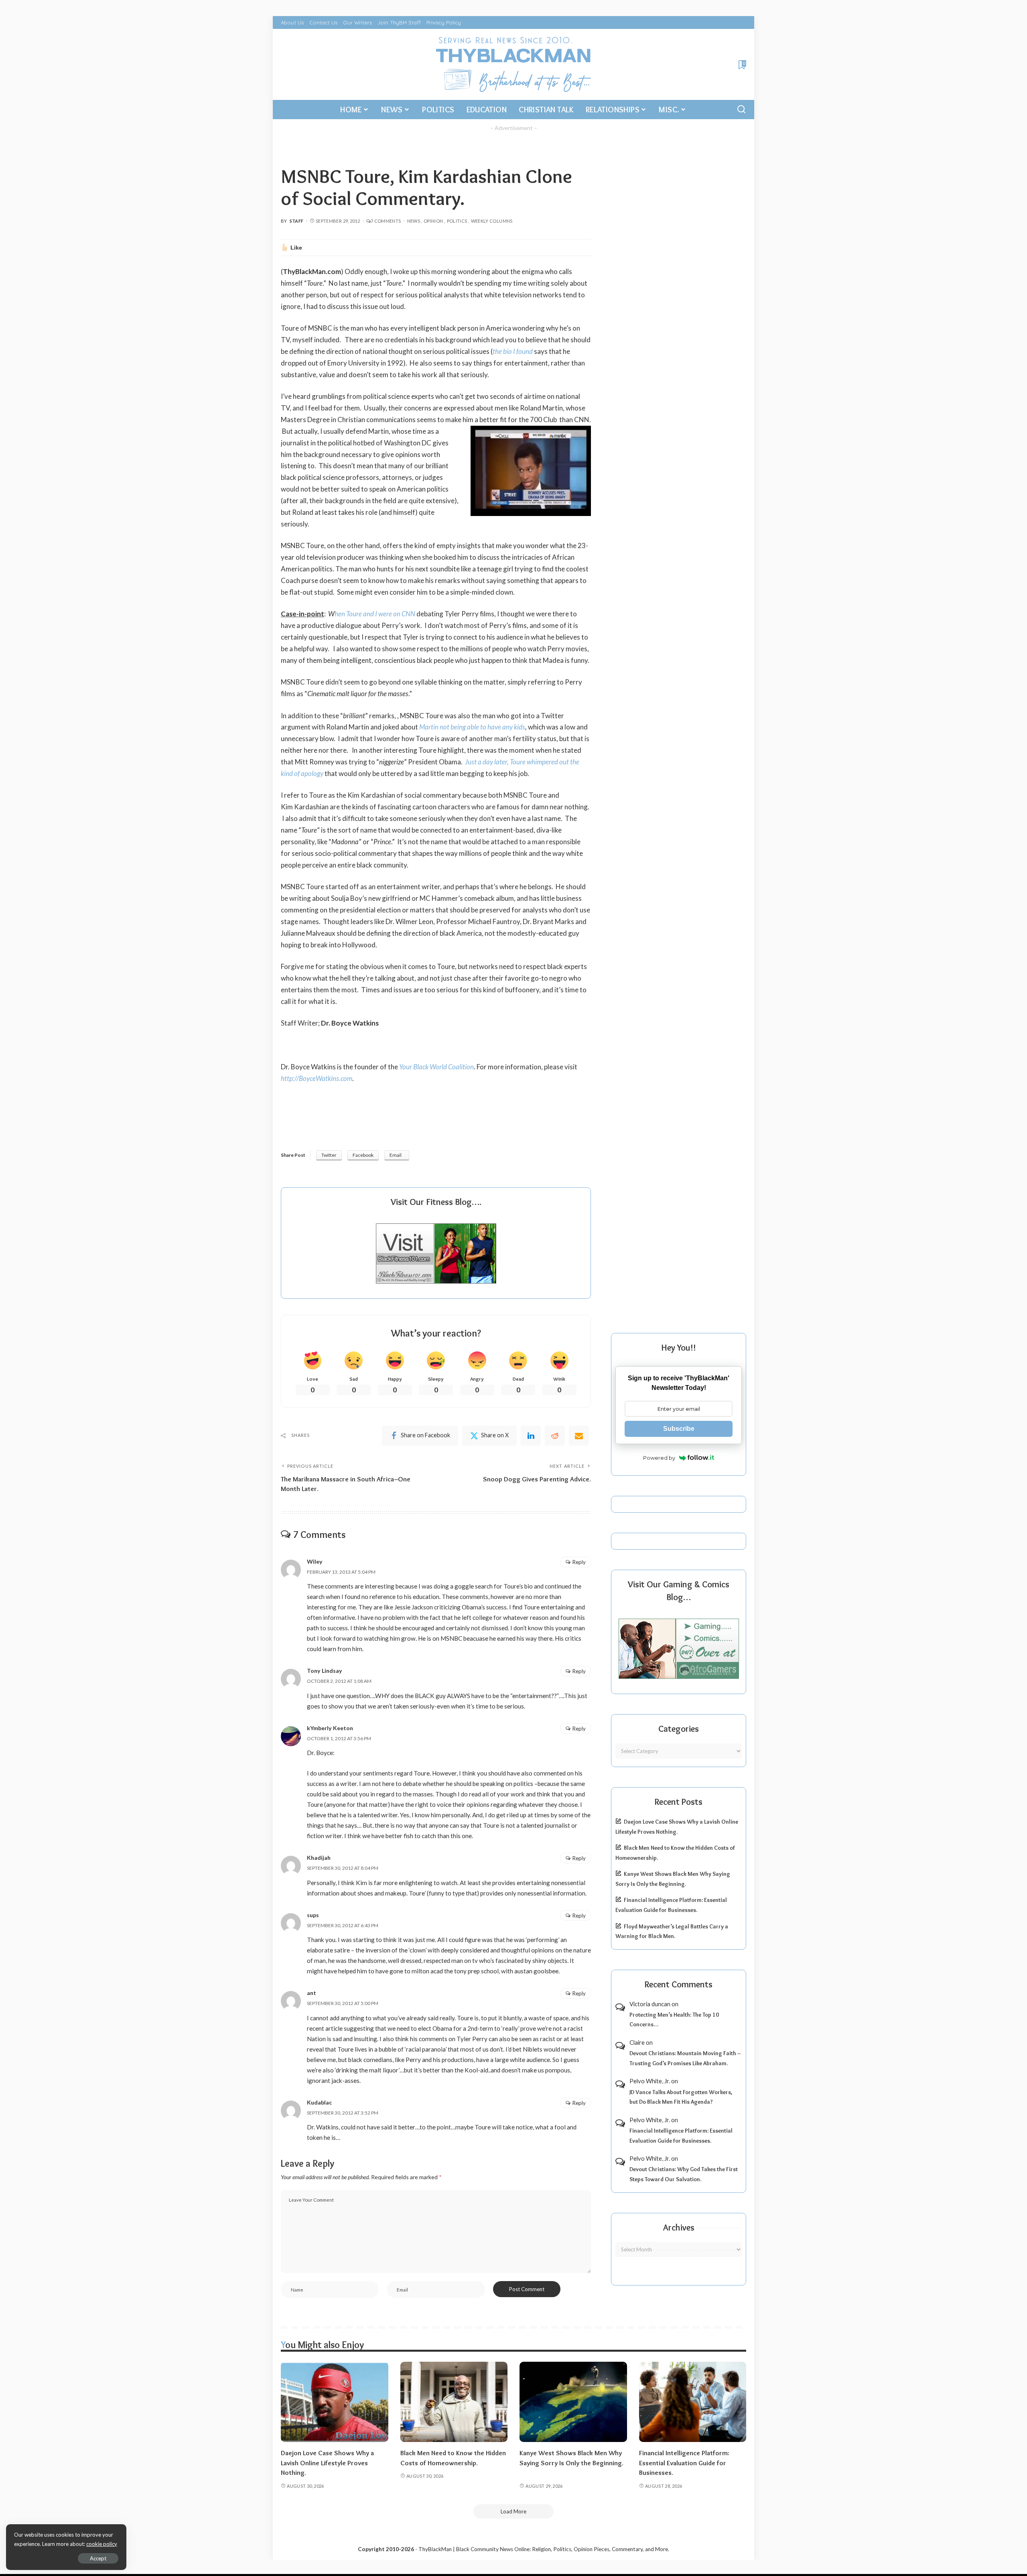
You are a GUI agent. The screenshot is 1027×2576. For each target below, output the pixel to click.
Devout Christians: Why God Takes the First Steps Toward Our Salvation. (684, 2174)
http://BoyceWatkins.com (317, 1078)
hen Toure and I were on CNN (375, 614)
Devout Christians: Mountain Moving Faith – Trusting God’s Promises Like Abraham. (685, 2058)
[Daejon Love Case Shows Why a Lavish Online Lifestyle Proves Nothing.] (335, 2402)
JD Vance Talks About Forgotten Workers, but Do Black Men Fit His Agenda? (681, 2097)
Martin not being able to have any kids (472, 727)
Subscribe (679, 1429)
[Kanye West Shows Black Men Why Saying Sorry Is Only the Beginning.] (573, 2402)
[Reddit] (555, 1436)
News (414, 221)
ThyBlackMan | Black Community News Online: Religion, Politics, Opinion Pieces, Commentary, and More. (544, 2549)
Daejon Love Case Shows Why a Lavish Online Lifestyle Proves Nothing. (327, 2463)
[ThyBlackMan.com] (514, 64)
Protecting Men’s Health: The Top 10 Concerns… (674, 2020)
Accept (98, 2558)
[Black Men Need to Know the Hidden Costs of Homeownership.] (454, 2402)
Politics (457, 221)
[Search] (741, 110)
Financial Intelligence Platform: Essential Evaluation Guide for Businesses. (681, 2136)
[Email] (579, 1436)
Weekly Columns (492, 221)
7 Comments (386, 221)
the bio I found (513, 351)
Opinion (433, 221)
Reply (579, 1562)
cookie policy (102, 2544)
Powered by (659, 1458)
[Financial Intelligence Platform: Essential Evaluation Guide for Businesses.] (693, 2402)
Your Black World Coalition (436, 1067)
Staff (297, 221)
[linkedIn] (531, 1436)
